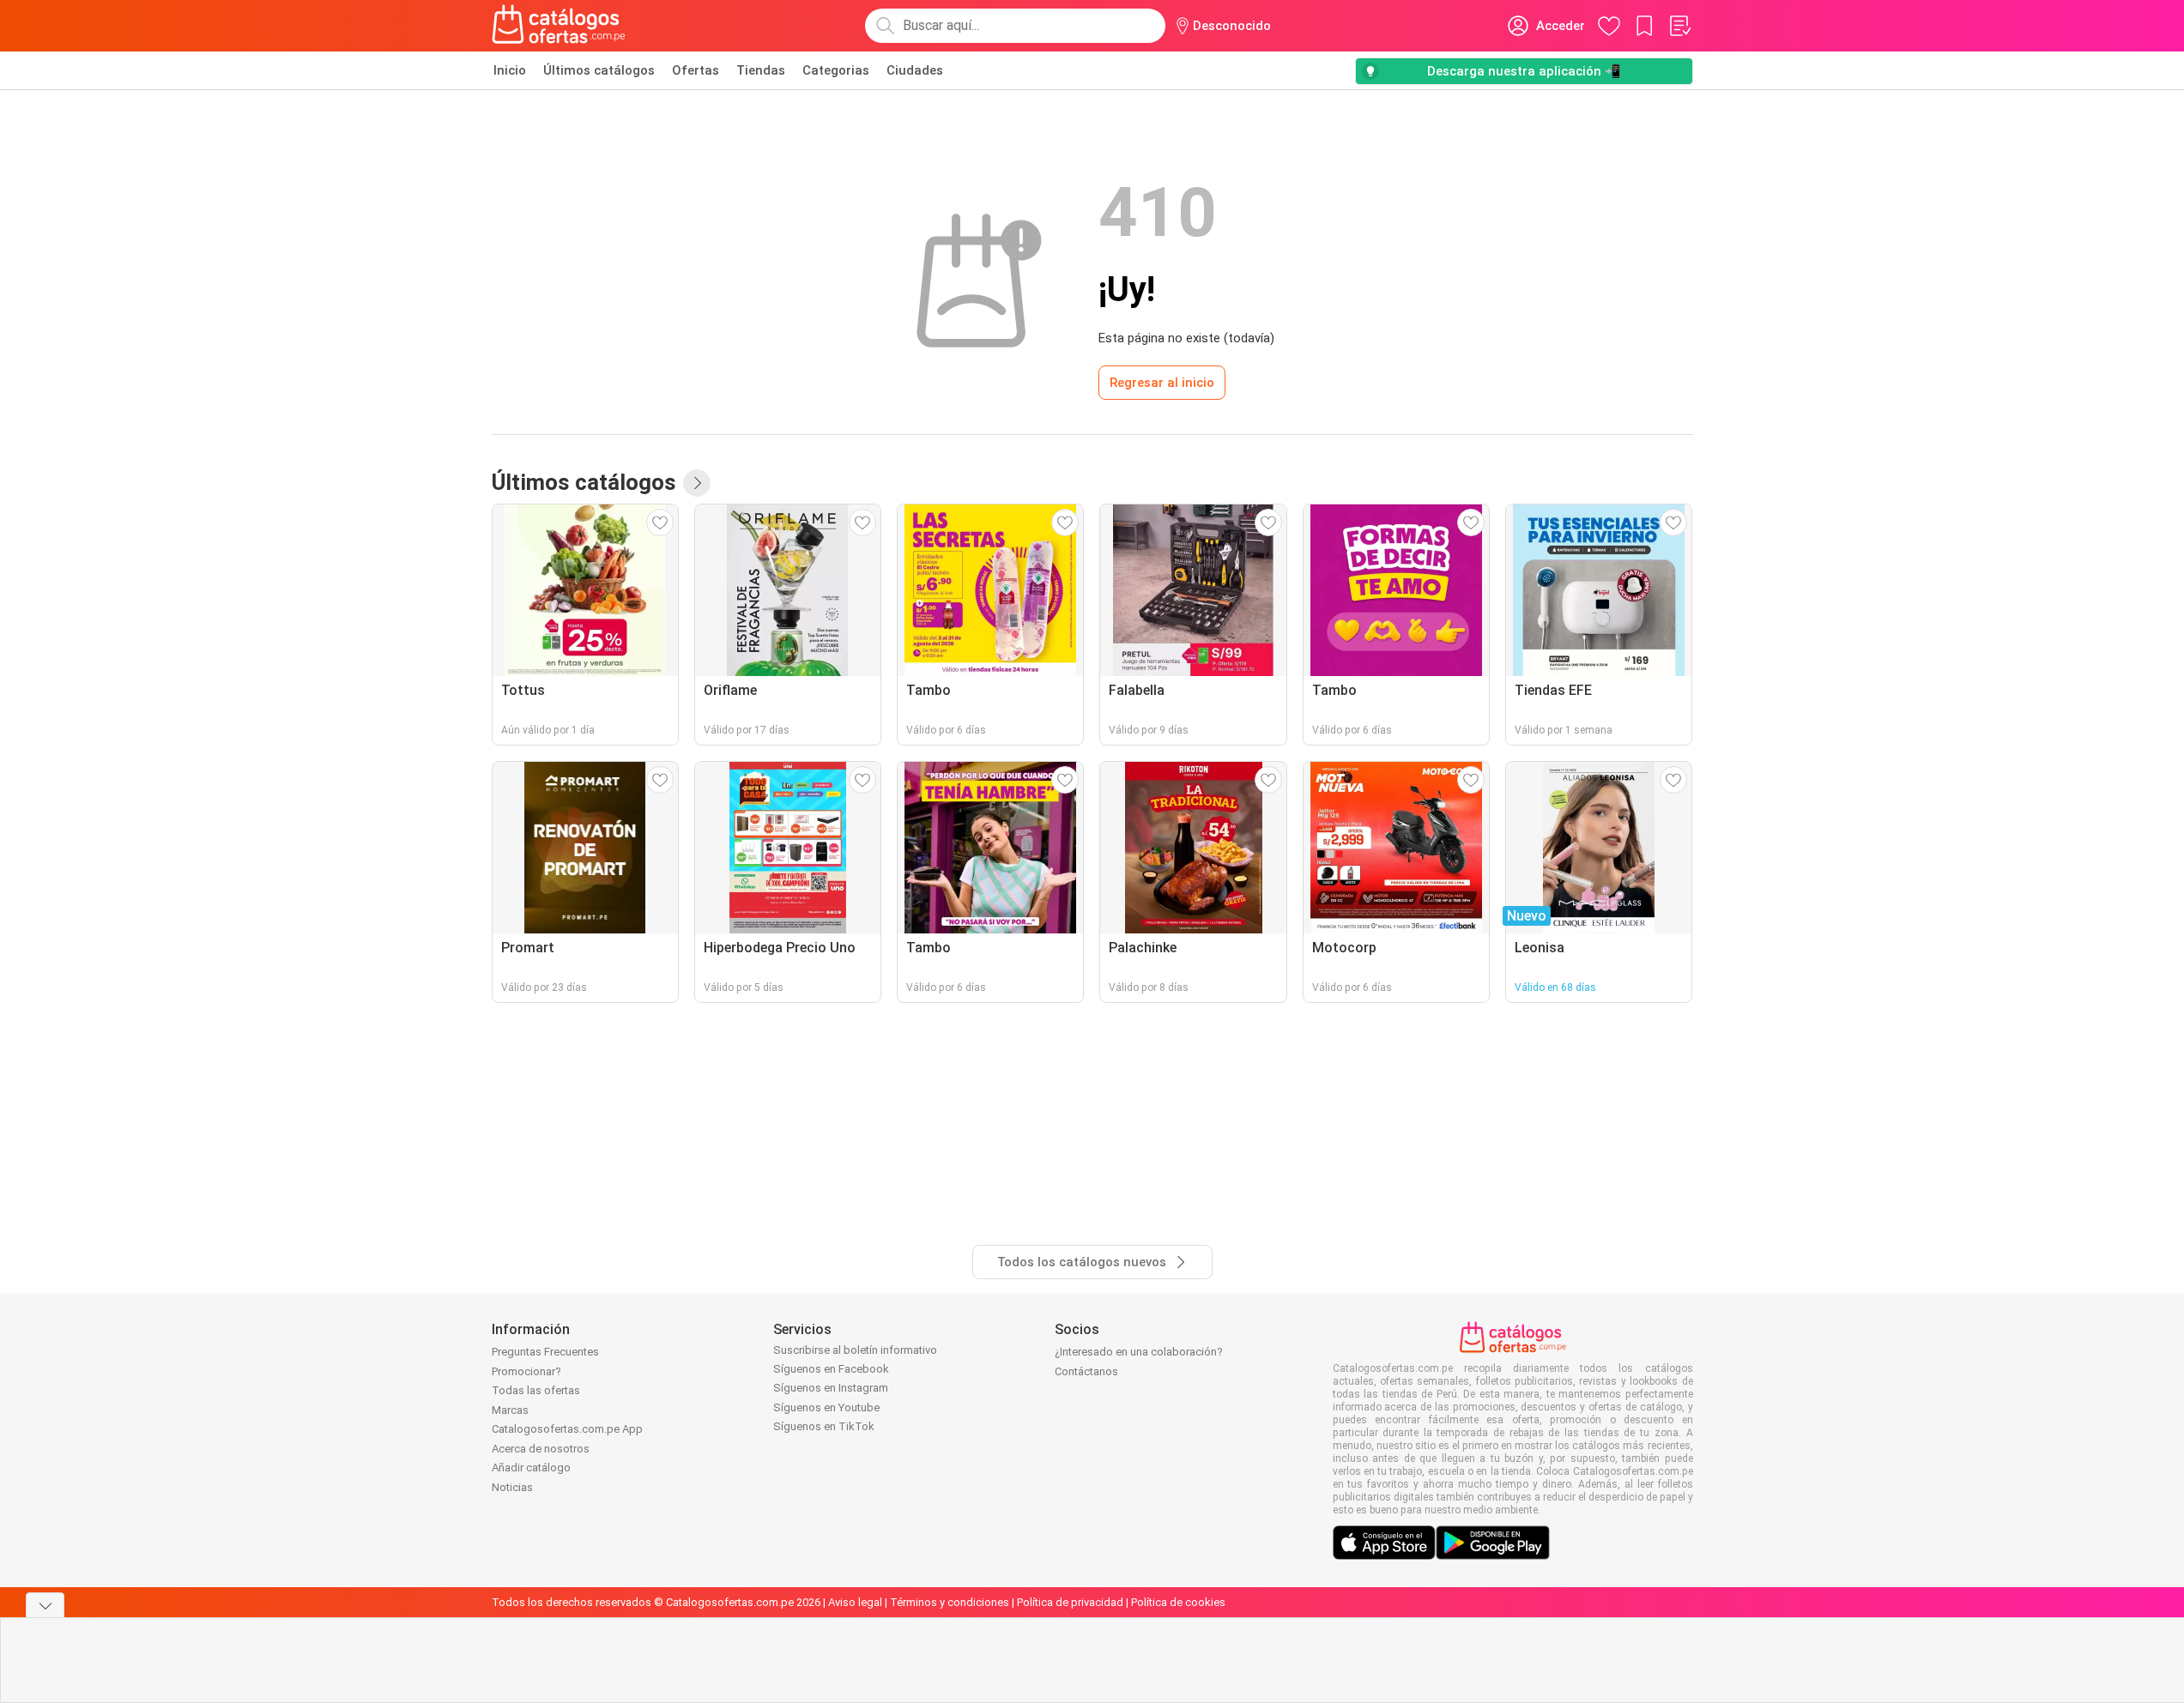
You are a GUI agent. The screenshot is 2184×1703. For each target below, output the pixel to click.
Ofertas (696, 70)
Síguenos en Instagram (831, 1388)
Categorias (836, 70)
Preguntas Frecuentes (545, 1352)
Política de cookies (1178, 1602)
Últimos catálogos (599, 70)
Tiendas (761, 70)
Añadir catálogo (531, 1467)
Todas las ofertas (536, 1390)
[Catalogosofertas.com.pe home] (559, 26)
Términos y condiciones (950, 1602)
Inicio (510, 70)
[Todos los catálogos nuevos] (697, 483)
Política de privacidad (1070, 1602)
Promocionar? (526, 1371)
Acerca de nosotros (541, 1449)
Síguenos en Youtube (826, 1407)
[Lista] (1679, 26)
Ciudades (915, 70)
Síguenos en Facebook (831, 1369)
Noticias (512, 1487)
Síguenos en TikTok (824, 1426)
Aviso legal (855, 1602)
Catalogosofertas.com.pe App (567, 1429)
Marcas (510, 1410)
